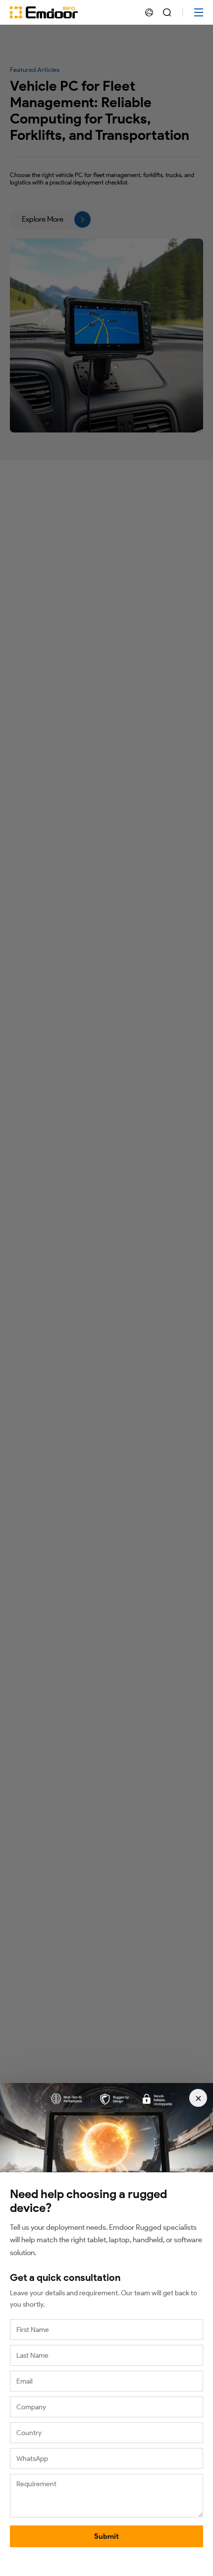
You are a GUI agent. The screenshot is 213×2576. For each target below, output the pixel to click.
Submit (106, 2536)
